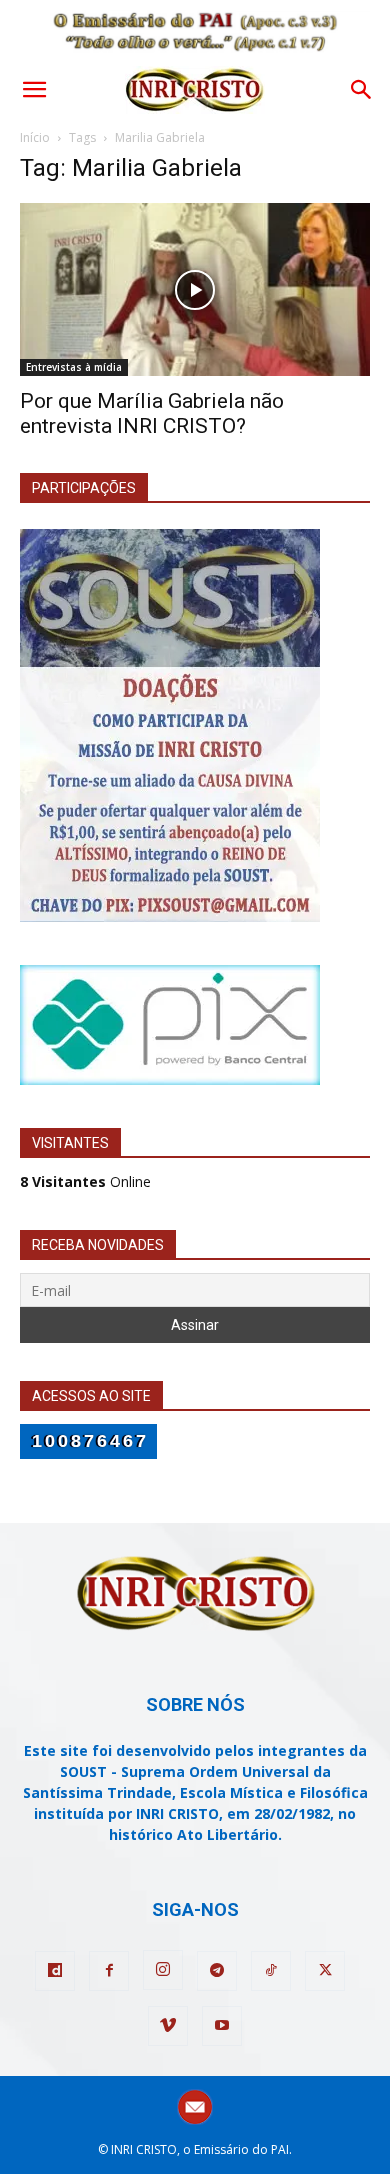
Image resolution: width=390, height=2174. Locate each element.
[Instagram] (163, 1970)
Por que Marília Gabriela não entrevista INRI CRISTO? (152, 413)
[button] (34, 90)
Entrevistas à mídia (74, 367)
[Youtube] (222, 2026)
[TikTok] (271, 1971)
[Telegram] (217, 1971)
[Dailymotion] (55, 1971)
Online (85, 1181)
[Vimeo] (168, 2026)
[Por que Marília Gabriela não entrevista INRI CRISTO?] (195, 289)
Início (35, 137)
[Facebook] (109, 1971)
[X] (325, 1971)
